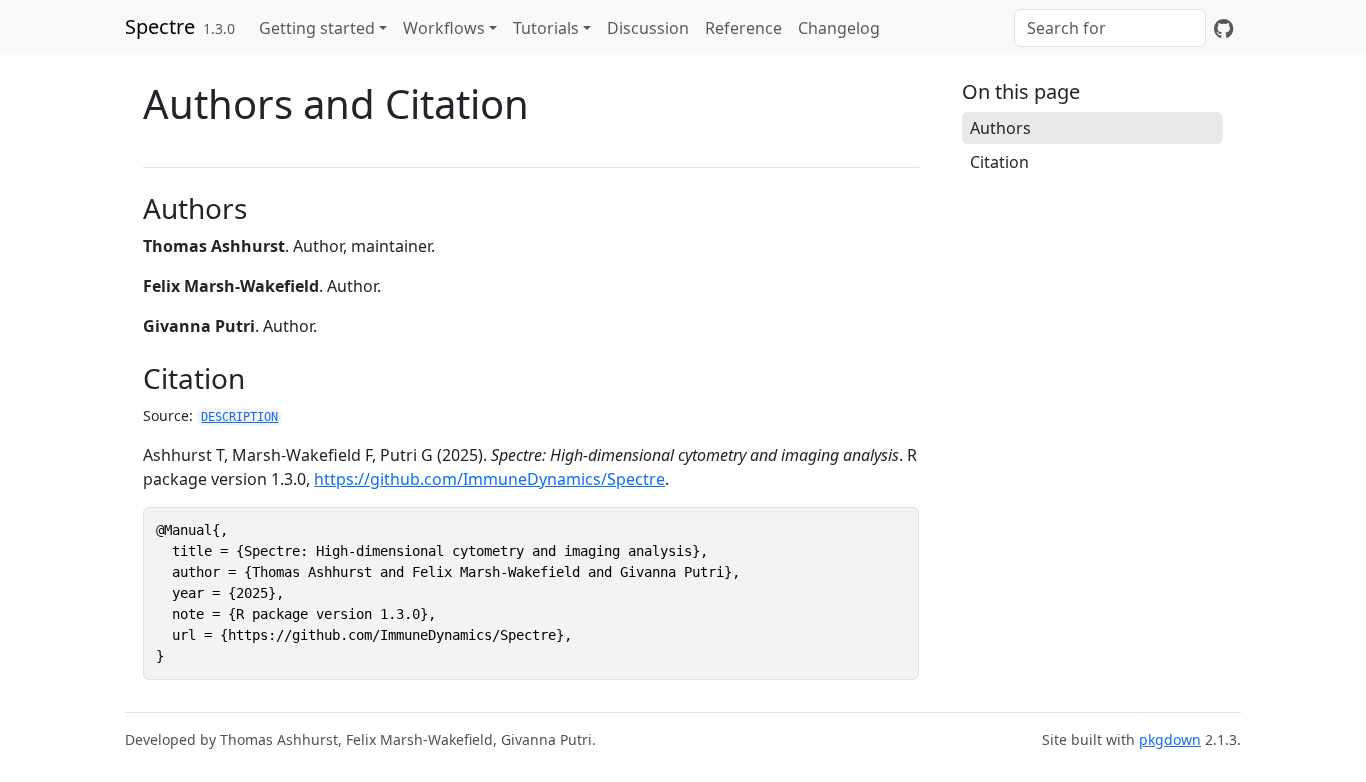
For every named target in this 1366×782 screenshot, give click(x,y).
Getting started (317, 28)
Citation (999, 162)
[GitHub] (1223, 28)
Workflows (444, 28)
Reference (743, 28)
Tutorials (546, 28)
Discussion (648, 28)
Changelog (839, 28)
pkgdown (1170, 739)
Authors (1000, 128)
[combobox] (1110, 28)
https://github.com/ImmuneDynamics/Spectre (489, 479)
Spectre (160, 26)
